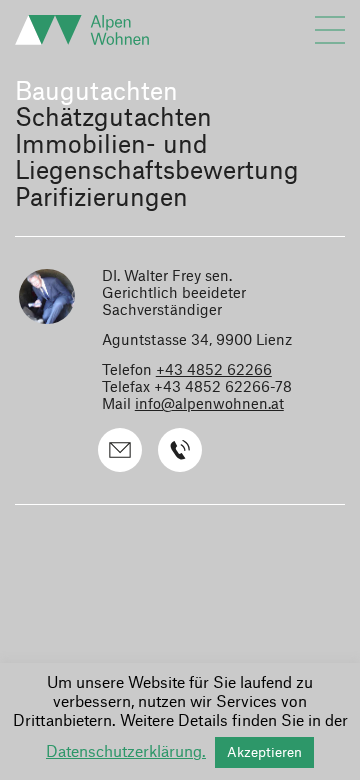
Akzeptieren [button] (264, 752)
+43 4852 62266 (214, 371)
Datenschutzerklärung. (126, 752)
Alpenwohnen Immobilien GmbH (90, 30)
